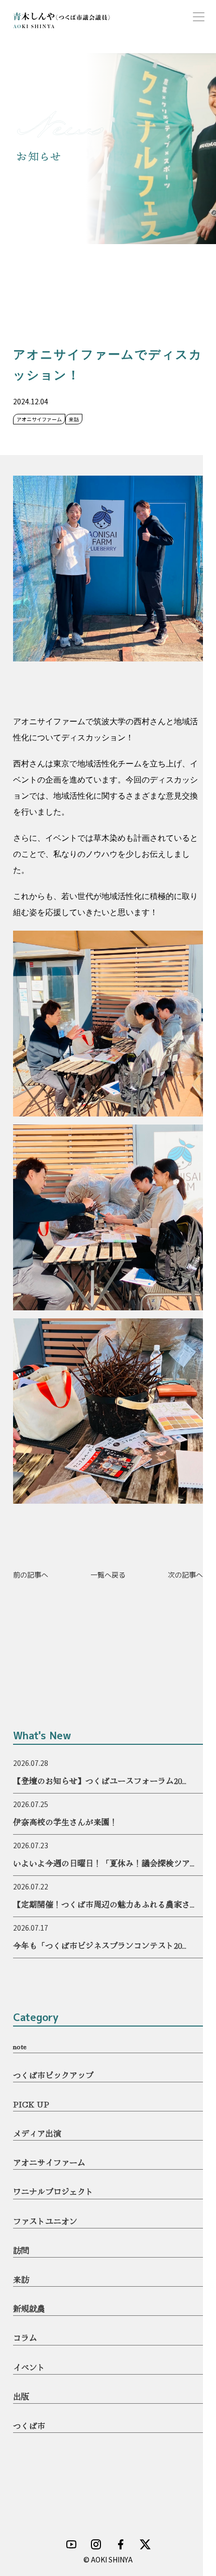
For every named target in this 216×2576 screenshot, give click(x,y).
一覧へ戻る (108, 1575)
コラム (25, 2337)
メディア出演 (37, 2133)
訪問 (21, 2250)
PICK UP (31, 2104)
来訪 (21, 2279)
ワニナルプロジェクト (53, 2191)
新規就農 (29, 2308)
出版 (21, 2396)
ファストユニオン (45, 2221)
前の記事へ (31, 1575)
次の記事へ (185, 1575)
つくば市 (29, 2425)
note (20, 2046)
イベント (29, 2367)
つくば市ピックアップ (53, 2075)
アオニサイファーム (49, 2162)
